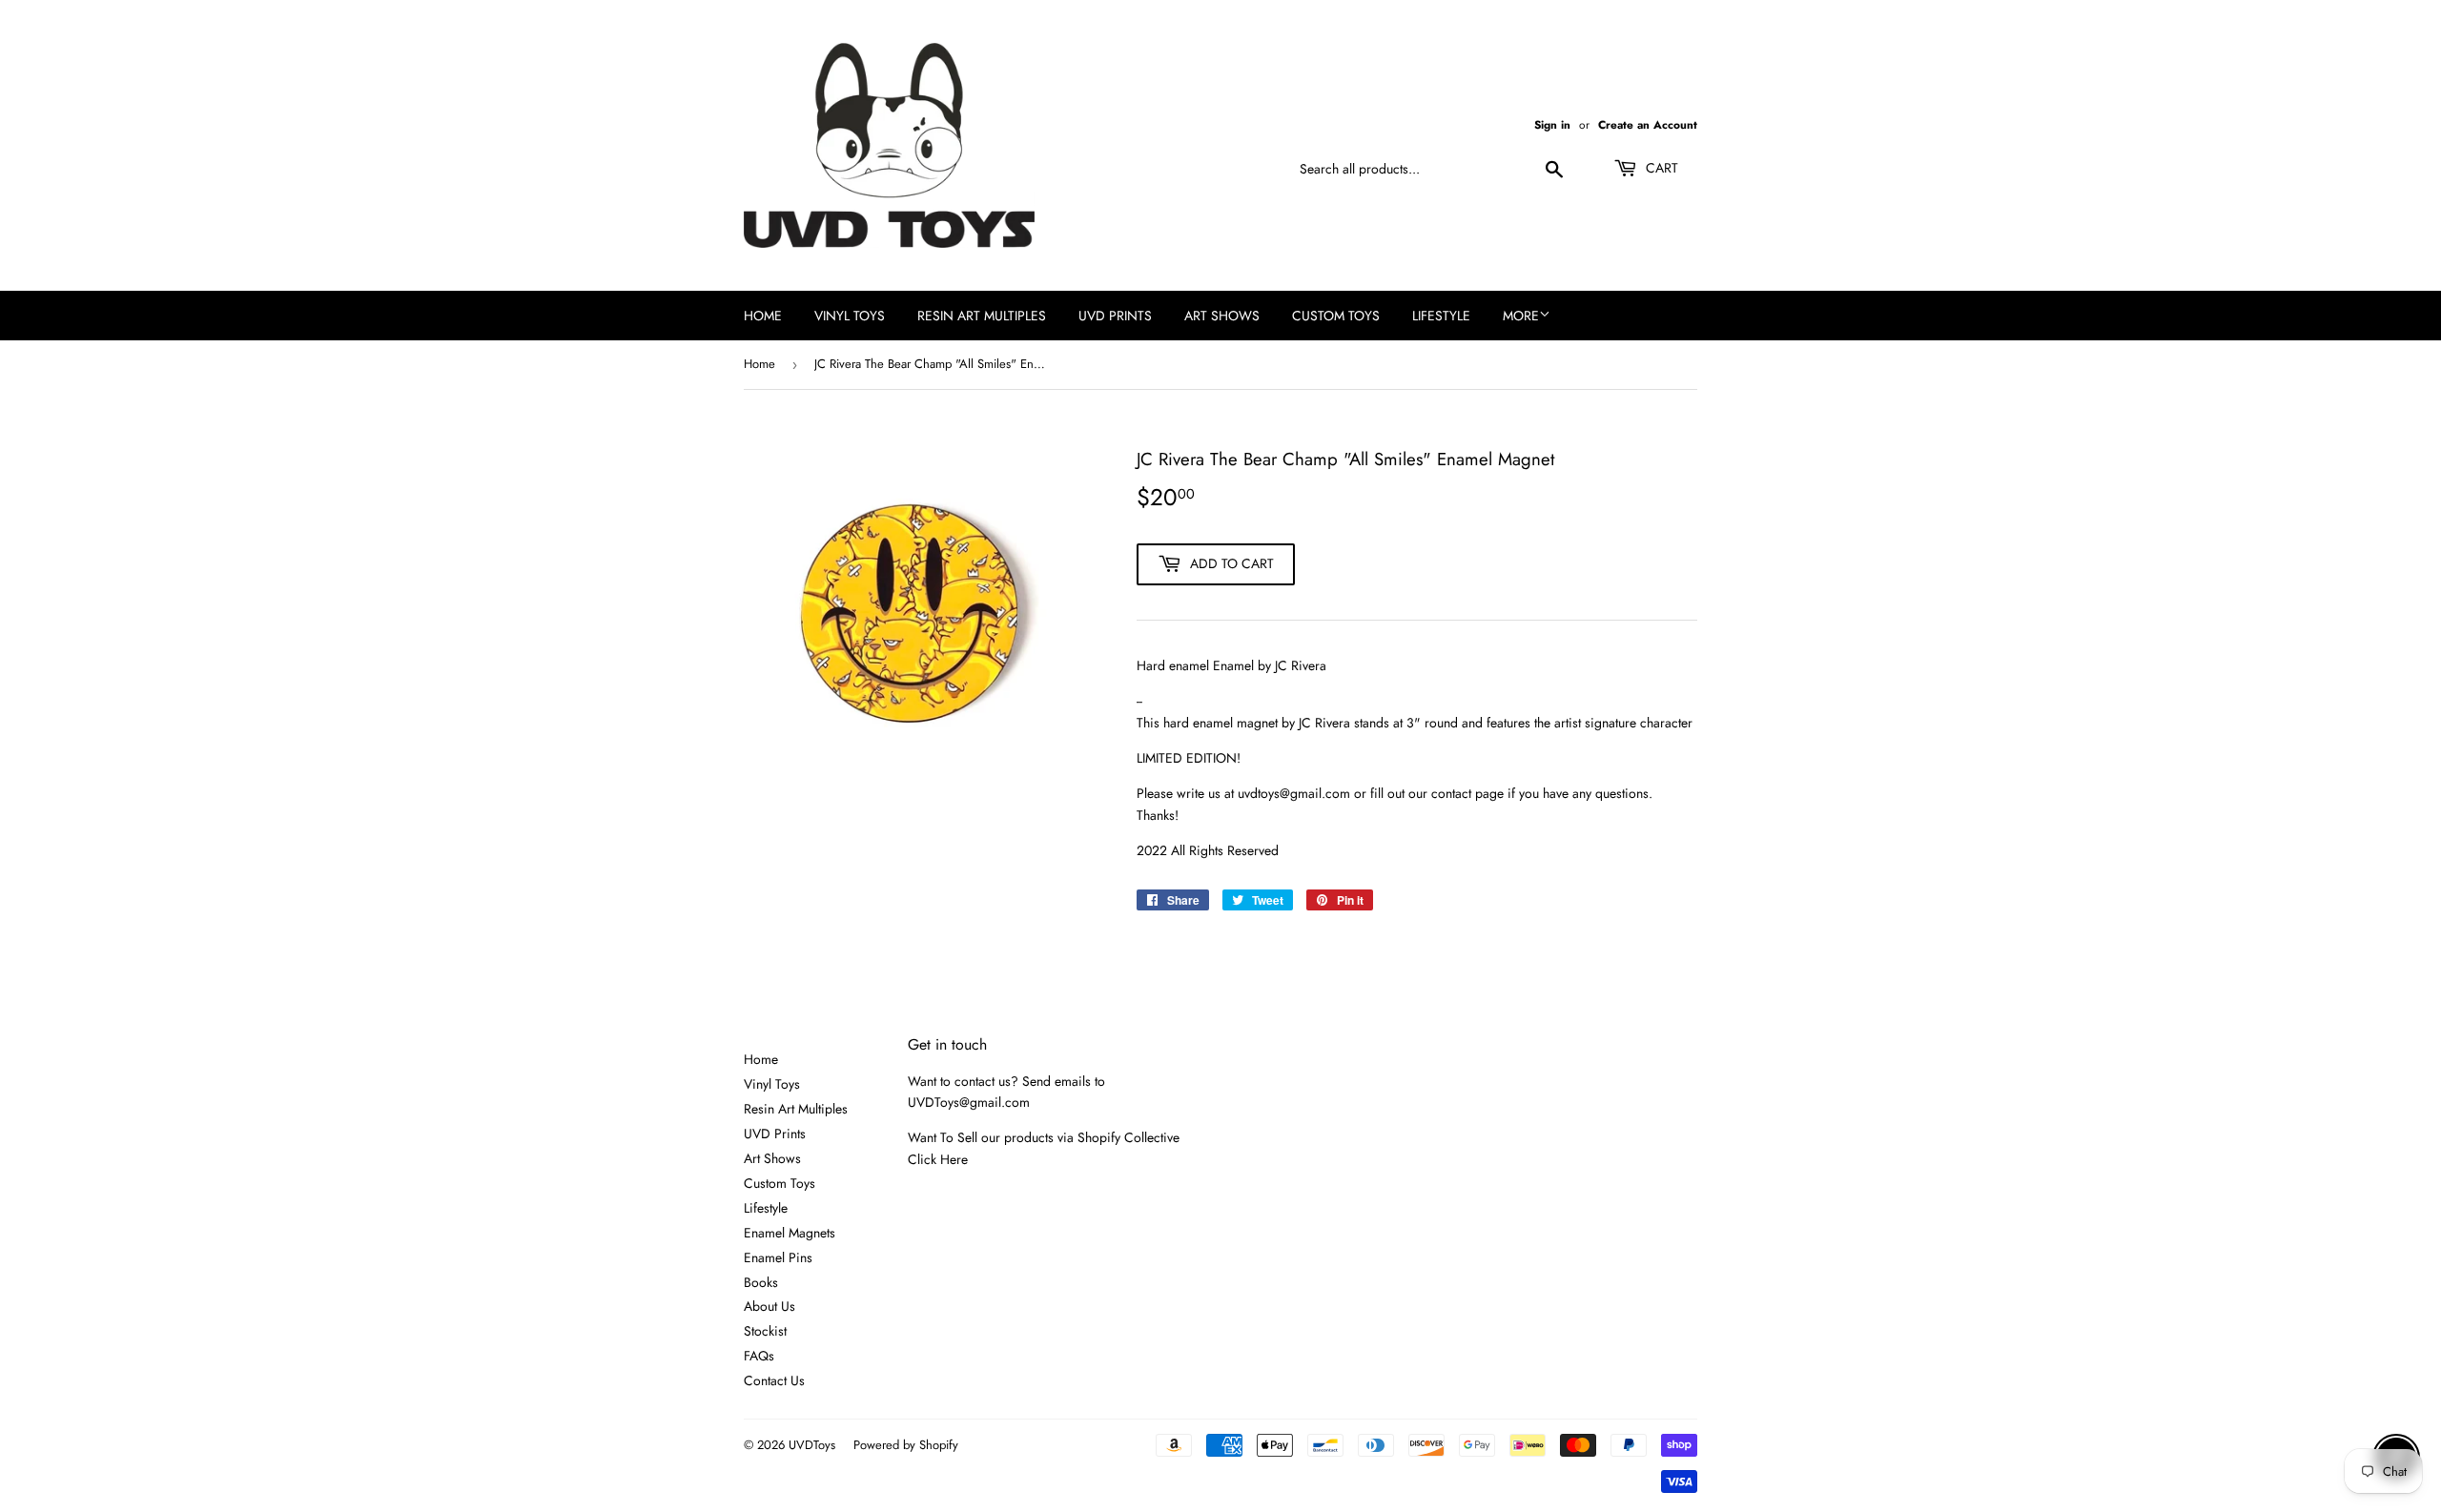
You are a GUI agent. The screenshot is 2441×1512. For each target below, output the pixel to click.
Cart (1660, 168)
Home (763, 316)
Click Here (938, 1159)
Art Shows (1222, 316)
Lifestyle (1441, 316)
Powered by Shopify (906, 1445)
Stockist (765, 1331)
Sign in (1552, 124)
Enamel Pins (778, 1257)
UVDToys (812, 1445)
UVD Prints (1115, 316)
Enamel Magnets (790, 1233)
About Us (769, 1306)
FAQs (759, 1356)
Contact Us (774, 1380)
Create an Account (1648, 124)
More (1521, 316)
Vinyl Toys (850, 316)
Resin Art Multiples (982, 316)
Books (761, 1282)
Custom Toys (1336, 316)
